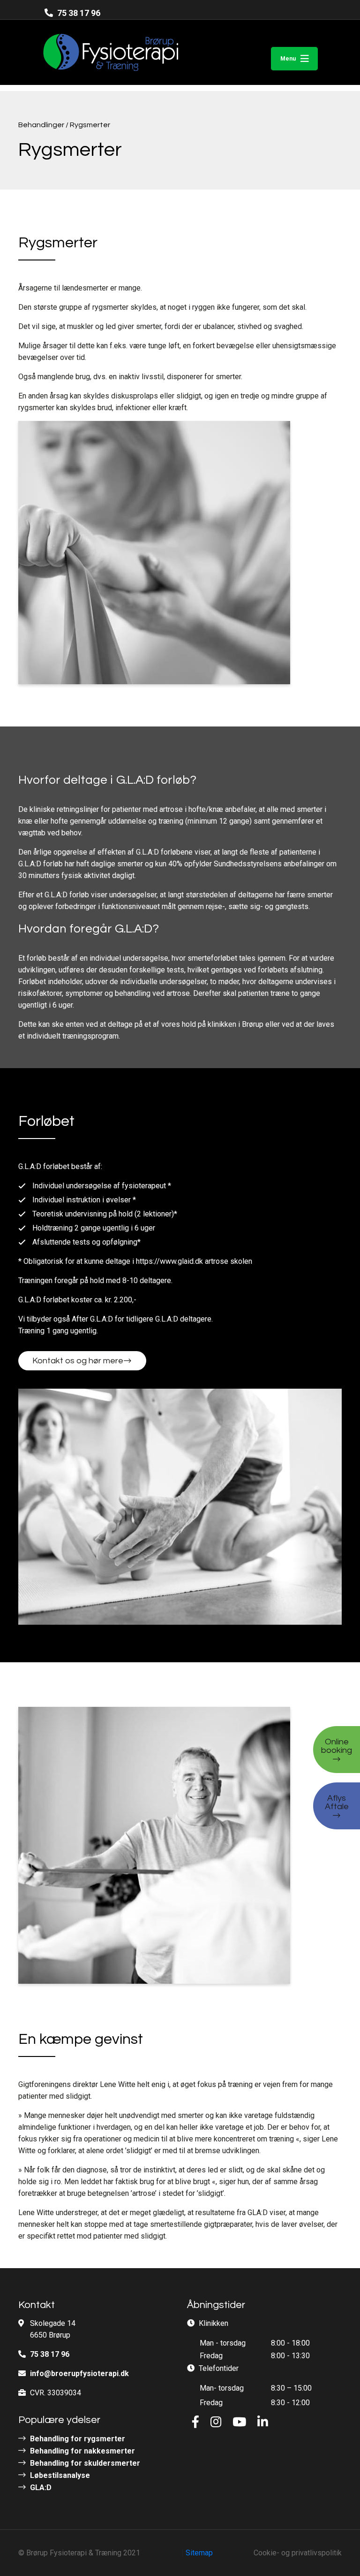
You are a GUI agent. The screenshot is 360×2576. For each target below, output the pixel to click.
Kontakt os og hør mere (78, 1361)
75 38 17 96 (78, 13)
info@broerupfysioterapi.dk (79, 2373)
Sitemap (199, 2553)
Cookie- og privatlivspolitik (298, 2553)
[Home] (93, 52)
